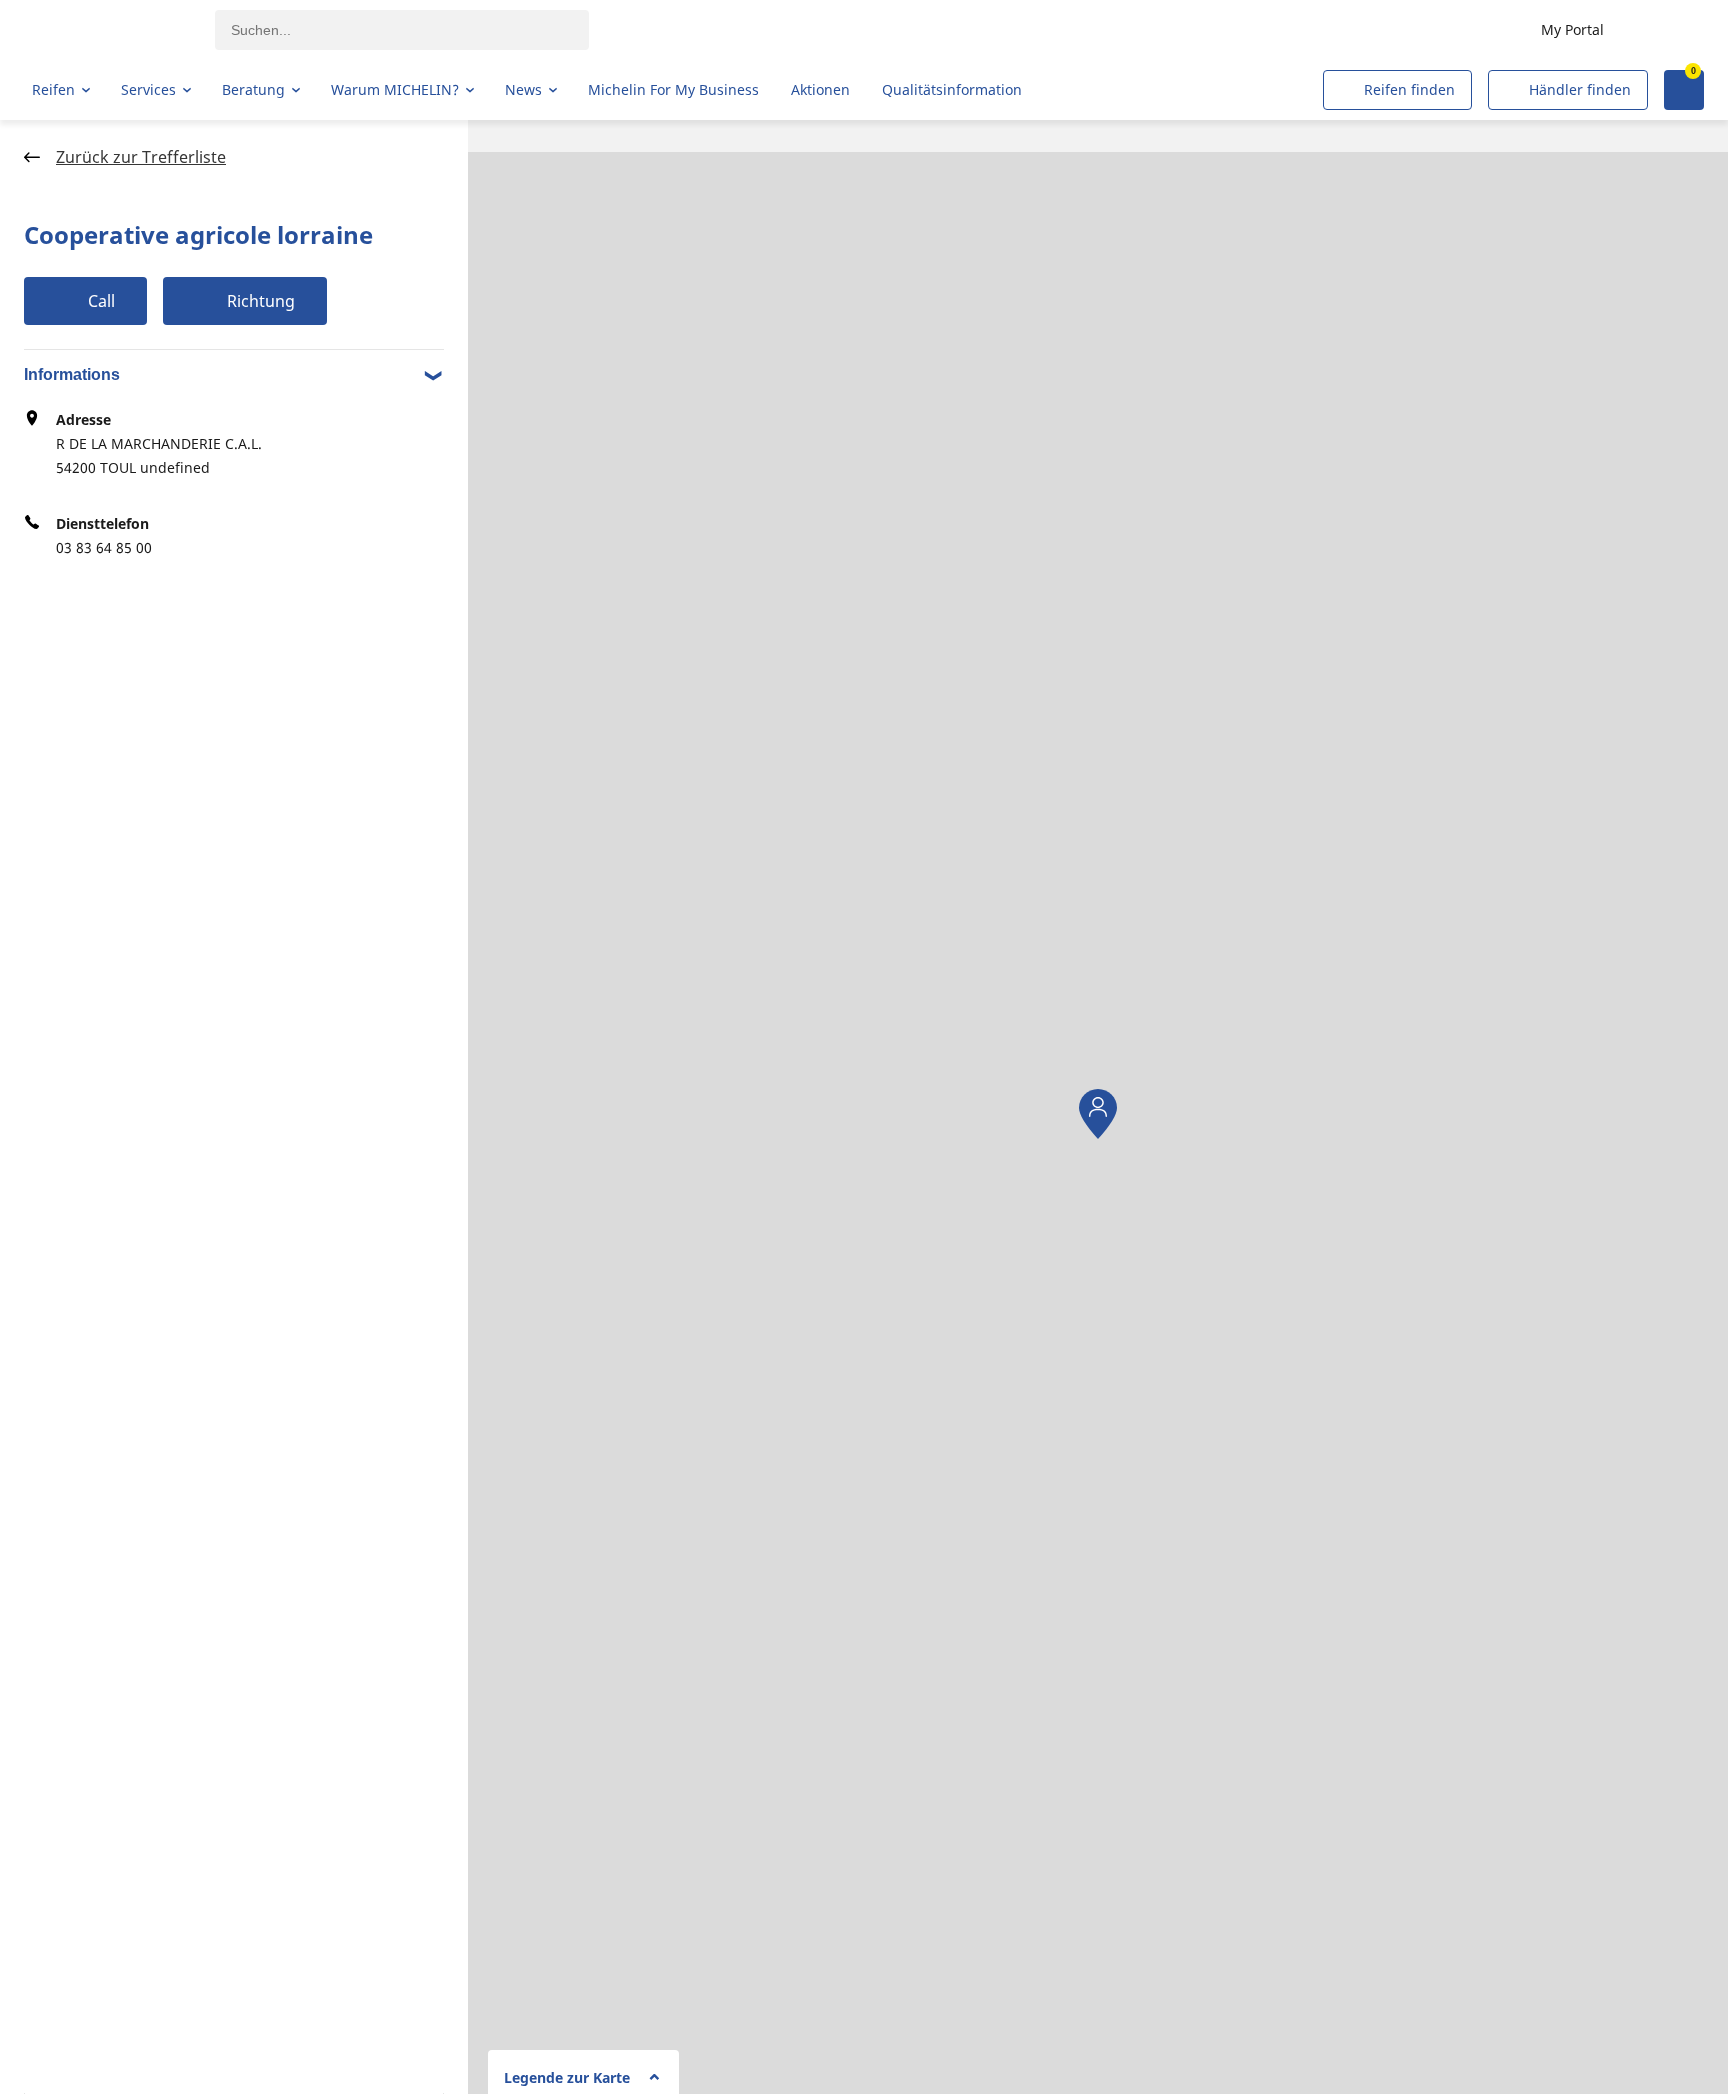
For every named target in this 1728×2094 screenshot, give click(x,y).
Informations (72, 374)
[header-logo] (110, 30)
